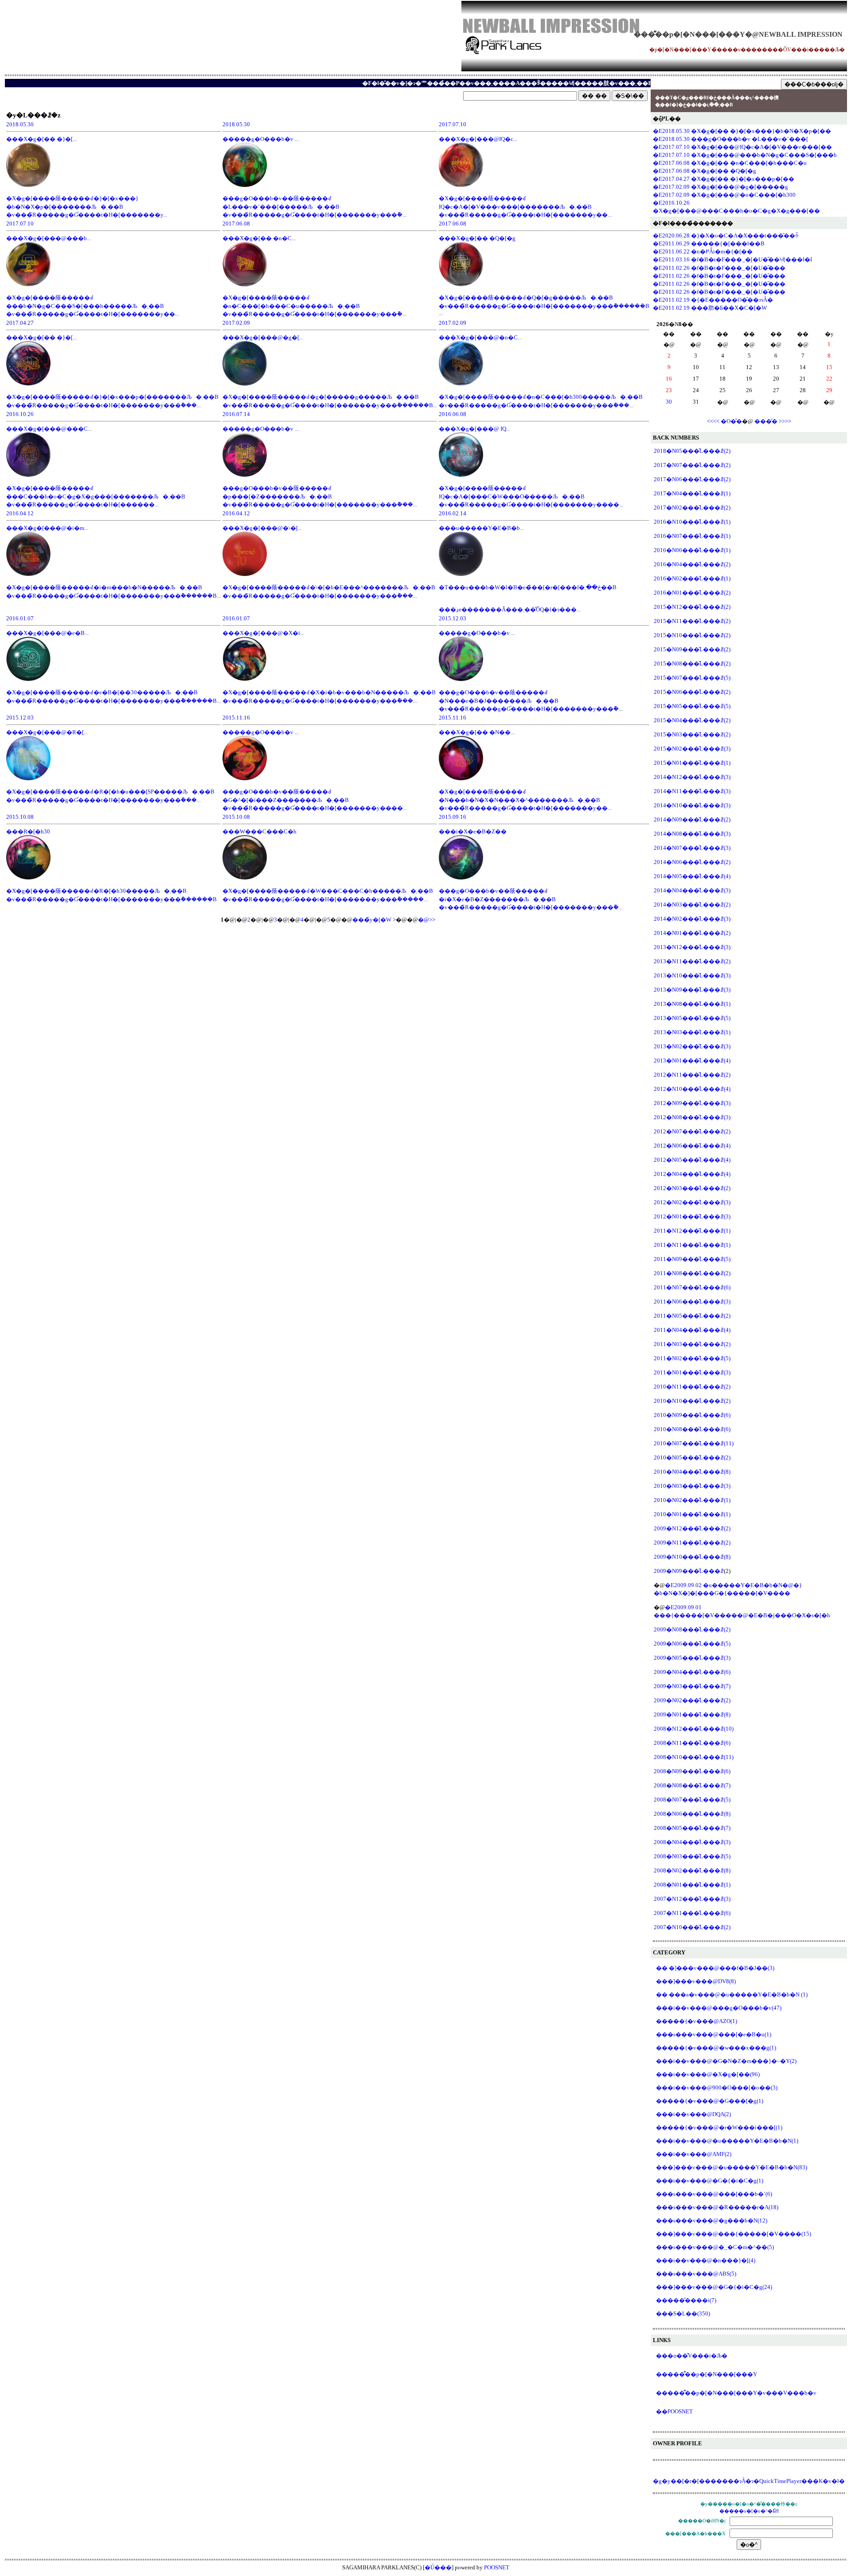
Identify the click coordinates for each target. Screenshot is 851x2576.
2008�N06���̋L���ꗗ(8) (692, 1814)
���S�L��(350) (683, 2313)
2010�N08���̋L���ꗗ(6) (692, 1429)
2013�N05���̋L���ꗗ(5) (692, 1018)
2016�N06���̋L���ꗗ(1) (692, 550)
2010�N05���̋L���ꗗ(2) (692, 1457)
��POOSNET (674, 2411)
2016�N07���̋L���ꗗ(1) (692, 536)
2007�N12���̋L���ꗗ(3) (692, 1899)
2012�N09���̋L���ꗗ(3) (692, 1103)
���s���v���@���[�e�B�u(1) (714, 2034)
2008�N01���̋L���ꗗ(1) (692, 1885)
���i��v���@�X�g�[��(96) (708, 2074)
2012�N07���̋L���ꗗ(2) (692, 1131)
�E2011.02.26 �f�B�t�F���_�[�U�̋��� (719, 268)
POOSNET (497, 2567)
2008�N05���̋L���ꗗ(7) (692, 1828)
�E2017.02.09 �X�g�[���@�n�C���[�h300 (724, 195)
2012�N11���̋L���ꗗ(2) (692, 1075)
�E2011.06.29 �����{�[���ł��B (709, 243)
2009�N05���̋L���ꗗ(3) (692, 1658)
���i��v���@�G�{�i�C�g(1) (710, 2181)
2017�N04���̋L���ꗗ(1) (692, 493)
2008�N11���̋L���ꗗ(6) (692, 1743)
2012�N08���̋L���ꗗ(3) (692, 1117)
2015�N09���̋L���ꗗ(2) (692, 649)
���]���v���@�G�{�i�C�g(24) (714, 2287)
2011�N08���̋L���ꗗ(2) (692, 1273)
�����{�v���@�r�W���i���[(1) (719, 2127)
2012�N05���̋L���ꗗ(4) (692, 1160)
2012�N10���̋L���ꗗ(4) (692, 1089)
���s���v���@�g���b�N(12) (712, 2220)
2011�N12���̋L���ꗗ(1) (692, 1231)
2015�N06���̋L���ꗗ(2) (692, 692)
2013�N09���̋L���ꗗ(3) (692, 990)
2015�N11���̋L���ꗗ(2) (692, 621)
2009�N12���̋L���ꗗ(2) (692, 1528)
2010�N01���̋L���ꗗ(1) (692, 1514)
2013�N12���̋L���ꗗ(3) (692, 947)
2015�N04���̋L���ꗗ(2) (692, 720)
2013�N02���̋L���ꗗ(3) (692, 1046)
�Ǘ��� (438, 2567)
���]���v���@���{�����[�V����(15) (734, 2234)
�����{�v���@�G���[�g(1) (710, 2101)
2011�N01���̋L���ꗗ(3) (692, 1372)
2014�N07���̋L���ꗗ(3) (692, 848)
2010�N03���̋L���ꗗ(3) (692, 1486)
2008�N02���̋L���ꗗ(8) (692, 1870)
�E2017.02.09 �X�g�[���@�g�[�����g (720, 187)
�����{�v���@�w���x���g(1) (716, 2048)
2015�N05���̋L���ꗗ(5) (692, 706)
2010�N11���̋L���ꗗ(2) (692, 1387)
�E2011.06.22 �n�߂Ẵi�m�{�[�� (703, 251)
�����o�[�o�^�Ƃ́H (749, 2511)
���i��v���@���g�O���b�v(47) (719, 2008)
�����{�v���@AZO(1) (697, 2021)
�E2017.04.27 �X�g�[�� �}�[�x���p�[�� (724, 179)
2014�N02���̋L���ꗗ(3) (692, 919)
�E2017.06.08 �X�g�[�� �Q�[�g (705, 171)
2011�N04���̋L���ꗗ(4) (692, 1330)
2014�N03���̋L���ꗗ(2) (692, 905)
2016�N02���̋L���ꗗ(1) (692, 578)
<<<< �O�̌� (724, 421)
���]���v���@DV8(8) (696, 1981)
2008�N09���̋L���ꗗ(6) (692, 1771)
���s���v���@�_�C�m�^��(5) (715, 2247)
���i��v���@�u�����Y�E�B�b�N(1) (727, 2141)
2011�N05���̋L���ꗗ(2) (692, 1316)
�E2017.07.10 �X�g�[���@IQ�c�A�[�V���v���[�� (742, 147)
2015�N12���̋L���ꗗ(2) (692, 607)
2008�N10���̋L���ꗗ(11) (694, 1757)
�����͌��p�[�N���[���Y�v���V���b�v (736, 2393)
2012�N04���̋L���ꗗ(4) (692, 1174)
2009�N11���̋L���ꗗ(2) (692, 1543)
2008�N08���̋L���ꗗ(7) (692, 1785)
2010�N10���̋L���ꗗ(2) (692, 1401)
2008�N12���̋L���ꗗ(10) (694, 1729)
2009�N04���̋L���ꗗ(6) (692, 1672)
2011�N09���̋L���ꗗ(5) (692, 1259)
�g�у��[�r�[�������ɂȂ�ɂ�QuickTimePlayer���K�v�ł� (749, 2481)
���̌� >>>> (773, 421)
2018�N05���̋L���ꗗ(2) (692, 451)
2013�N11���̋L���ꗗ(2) (692, 961)
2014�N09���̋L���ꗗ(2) (692, 819)
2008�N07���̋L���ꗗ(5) (692, 1800)
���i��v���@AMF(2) (694, 2154)
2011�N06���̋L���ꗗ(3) (692, 1302)
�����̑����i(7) (686, 2300)
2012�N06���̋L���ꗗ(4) (692, 1146)
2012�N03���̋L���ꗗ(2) (692, 1188)
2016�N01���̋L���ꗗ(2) (692, 593)
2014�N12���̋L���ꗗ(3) (692, 777)
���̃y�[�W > (374, 920)
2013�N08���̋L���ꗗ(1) (692, 1004)
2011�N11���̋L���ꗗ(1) (692, 1245)
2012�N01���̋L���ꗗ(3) (692, 1216)
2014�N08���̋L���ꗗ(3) (692, 834)
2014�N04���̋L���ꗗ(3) (692, 890)
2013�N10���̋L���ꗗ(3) (692, 975)
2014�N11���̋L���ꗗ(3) (692, 791)
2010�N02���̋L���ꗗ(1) (692, 1500)
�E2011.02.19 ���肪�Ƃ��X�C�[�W (710, 308)
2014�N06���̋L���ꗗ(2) (692, 862)
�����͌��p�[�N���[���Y (707, 2374)
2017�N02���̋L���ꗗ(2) (692, 508)
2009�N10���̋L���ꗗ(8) (692, 1557)
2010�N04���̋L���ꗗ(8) (692, 1472)
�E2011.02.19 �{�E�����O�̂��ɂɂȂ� (713, 300)
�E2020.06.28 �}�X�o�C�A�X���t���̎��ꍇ (726, 235)
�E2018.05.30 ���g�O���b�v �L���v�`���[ (730, 139)
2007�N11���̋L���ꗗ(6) (692, 1913)
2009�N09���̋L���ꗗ (689, 1571)
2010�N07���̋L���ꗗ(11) (694, 1443)
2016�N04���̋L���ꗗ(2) (692, 564)
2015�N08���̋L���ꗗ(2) (692, 663)
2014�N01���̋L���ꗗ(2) (692, 933)
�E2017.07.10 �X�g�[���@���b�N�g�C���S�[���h (745, 155)
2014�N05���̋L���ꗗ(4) (692, 876)
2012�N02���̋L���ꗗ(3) (692, 1202)
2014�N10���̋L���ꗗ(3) (692, 805)
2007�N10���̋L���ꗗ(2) (692, 1927)
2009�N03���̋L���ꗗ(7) (692, 1686)
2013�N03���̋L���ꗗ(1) (692, 1032)
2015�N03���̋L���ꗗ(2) (692, 734)
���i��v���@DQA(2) (693, 2114)
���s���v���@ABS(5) (696, 2274)
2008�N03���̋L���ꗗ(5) (692, 1856)
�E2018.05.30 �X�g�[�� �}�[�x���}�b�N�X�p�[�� (742, 131)
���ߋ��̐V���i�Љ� (692, 2356)
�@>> (427, 920)
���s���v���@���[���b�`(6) (714, 2194)
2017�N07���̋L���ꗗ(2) (692, 465)
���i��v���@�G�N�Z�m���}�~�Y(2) (726, 2061)
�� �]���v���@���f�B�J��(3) (715, 1968)
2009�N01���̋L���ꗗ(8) (692, 1714)
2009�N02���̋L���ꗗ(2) (692, 1700)
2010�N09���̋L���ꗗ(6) (692, 1415)
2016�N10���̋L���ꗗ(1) (692, 522)
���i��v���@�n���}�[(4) (706, 2260)
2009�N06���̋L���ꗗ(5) (692, 1644)
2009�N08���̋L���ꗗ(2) (692, 1629)
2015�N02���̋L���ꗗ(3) (692, 749)
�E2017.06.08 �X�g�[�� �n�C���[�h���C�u (730, 163)
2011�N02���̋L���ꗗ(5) (692, 1358)
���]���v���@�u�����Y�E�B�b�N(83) (732, 2167)
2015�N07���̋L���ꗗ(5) (692, 678)
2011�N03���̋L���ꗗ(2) (692, 1344)
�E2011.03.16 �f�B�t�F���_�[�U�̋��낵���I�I (732, 259)
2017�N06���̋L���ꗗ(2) (692, 479)
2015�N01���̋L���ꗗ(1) (692, 763)
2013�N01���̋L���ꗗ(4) (692, 1060)
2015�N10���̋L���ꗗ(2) (692, 635)
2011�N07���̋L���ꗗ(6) (692, 1287)
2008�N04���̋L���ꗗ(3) (692, 1842)
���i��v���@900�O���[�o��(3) (717, 2088)
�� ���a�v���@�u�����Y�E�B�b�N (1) (732, 1994)
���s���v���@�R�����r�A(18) (717, 2207)
